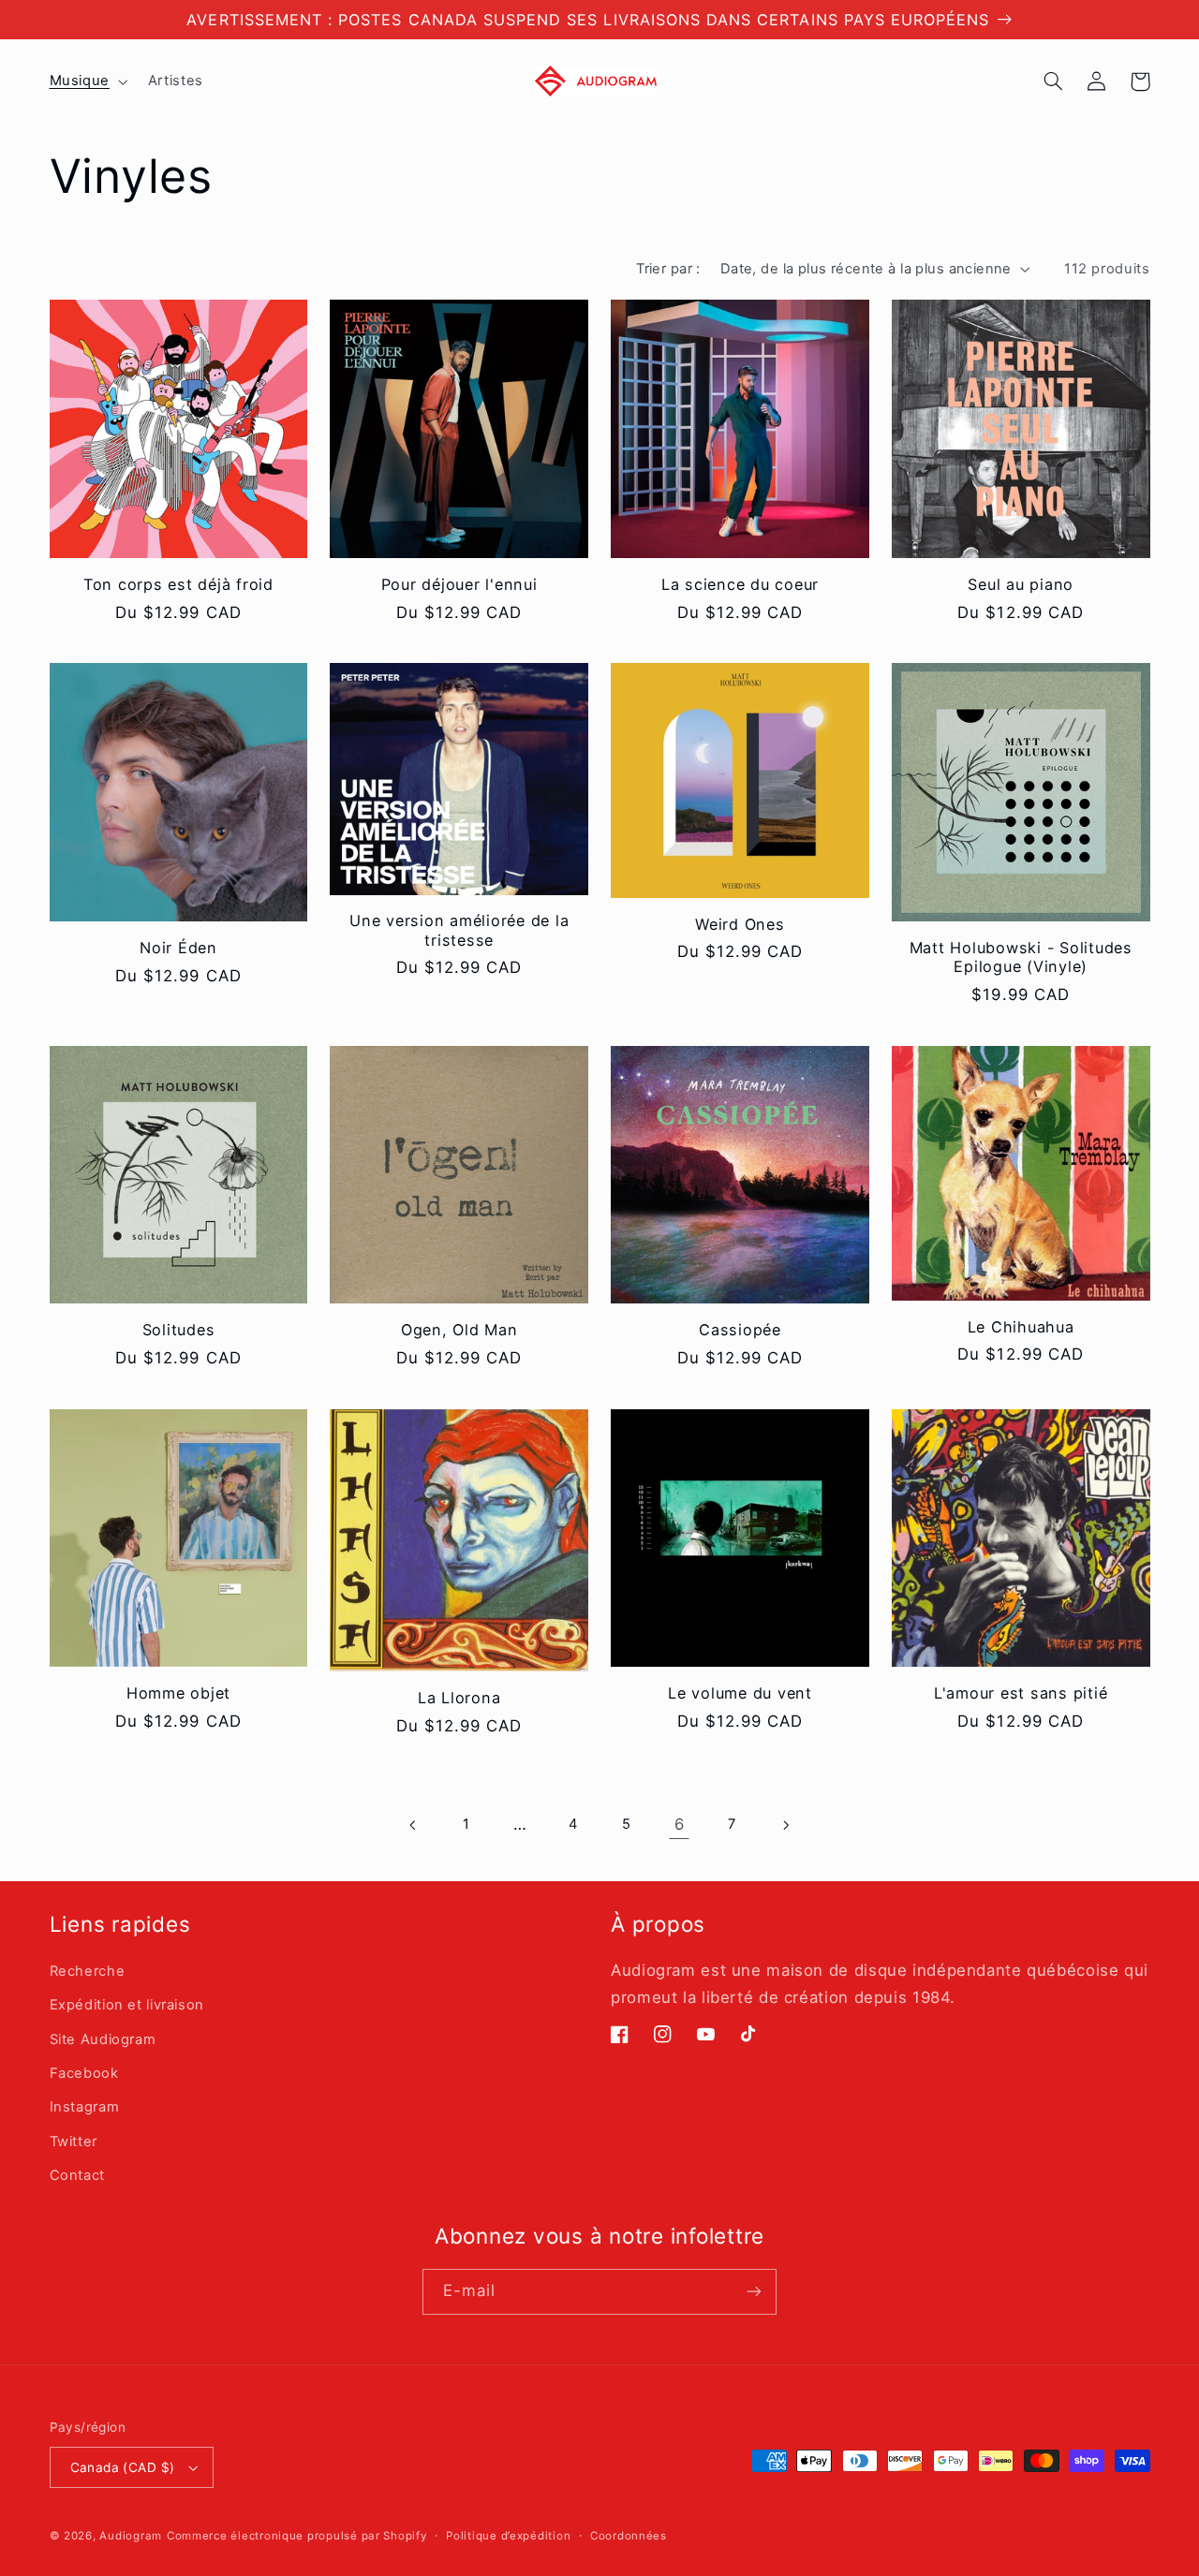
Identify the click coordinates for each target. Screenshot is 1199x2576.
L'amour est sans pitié (1021, 1693)
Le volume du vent (740, 1693)
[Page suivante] (785, 1825)
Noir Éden (178, 948)
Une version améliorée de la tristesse (459, 930)
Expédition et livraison (127, 2005)
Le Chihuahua (1021, 1327)
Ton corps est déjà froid (178, 584)
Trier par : (668, 269)
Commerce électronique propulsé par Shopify (297, 2536)
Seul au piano (1021, 584)
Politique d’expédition (508, 2536)
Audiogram (131, 2536)
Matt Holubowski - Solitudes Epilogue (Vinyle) (1021, 957)
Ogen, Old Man (459, 1330)
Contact (77, 2175)
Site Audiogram (103, 2039)
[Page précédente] (414, 1825)
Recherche (88, 1971)
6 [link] (680, 1824)
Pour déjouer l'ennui (459, 584)
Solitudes (179, 1330)
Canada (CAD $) (123, 2467)
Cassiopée (740, 1330)
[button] (87, 81)
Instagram (85, 2107)
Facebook (84, 2073)
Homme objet (178, 1693)
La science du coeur (740, 584)
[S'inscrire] (754, 2292)
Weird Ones (740, 924)
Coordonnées (629, 2536)
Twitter (74, 2142)
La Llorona (459, 1698)
